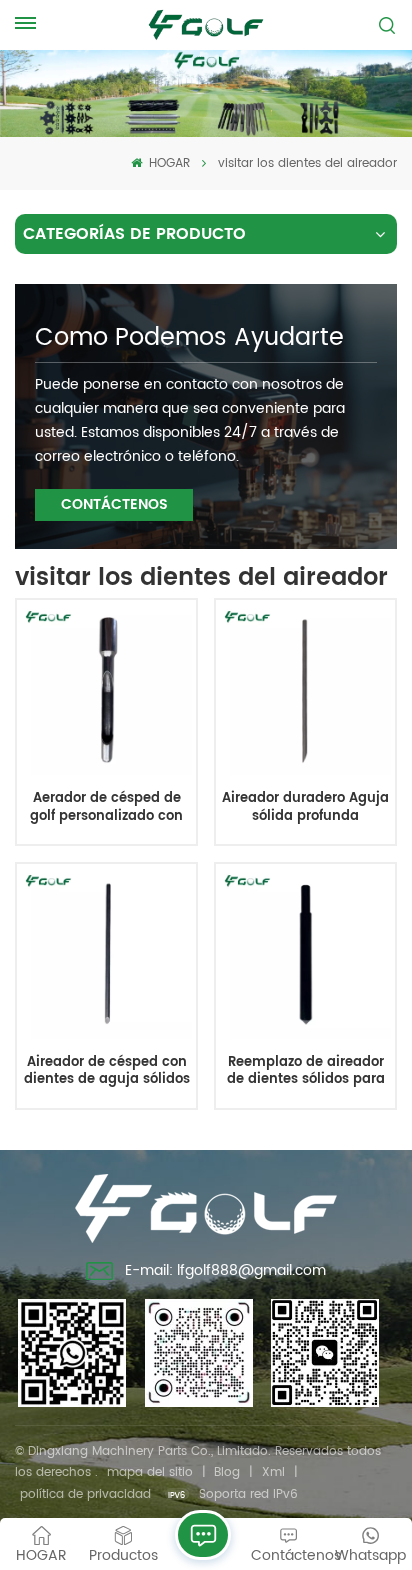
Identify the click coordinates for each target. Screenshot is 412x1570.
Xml (273, 1472)
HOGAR (167, 163)
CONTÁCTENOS (114, 504)
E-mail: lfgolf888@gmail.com (225, 1270)
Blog (227, 1472)
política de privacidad (85, 1494)
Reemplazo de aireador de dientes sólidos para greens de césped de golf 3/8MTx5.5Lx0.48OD (305, 1071)
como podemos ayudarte (189, 338)
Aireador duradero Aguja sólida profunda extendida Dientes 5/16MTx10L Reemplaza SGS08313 (305, 807)
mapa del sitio (150, 1472)
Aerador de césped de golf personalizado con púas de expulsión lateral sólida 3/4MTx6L (106, 807)
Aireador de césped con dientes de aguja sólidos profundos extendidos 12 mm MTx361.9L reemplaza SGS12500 (107, 1071)
